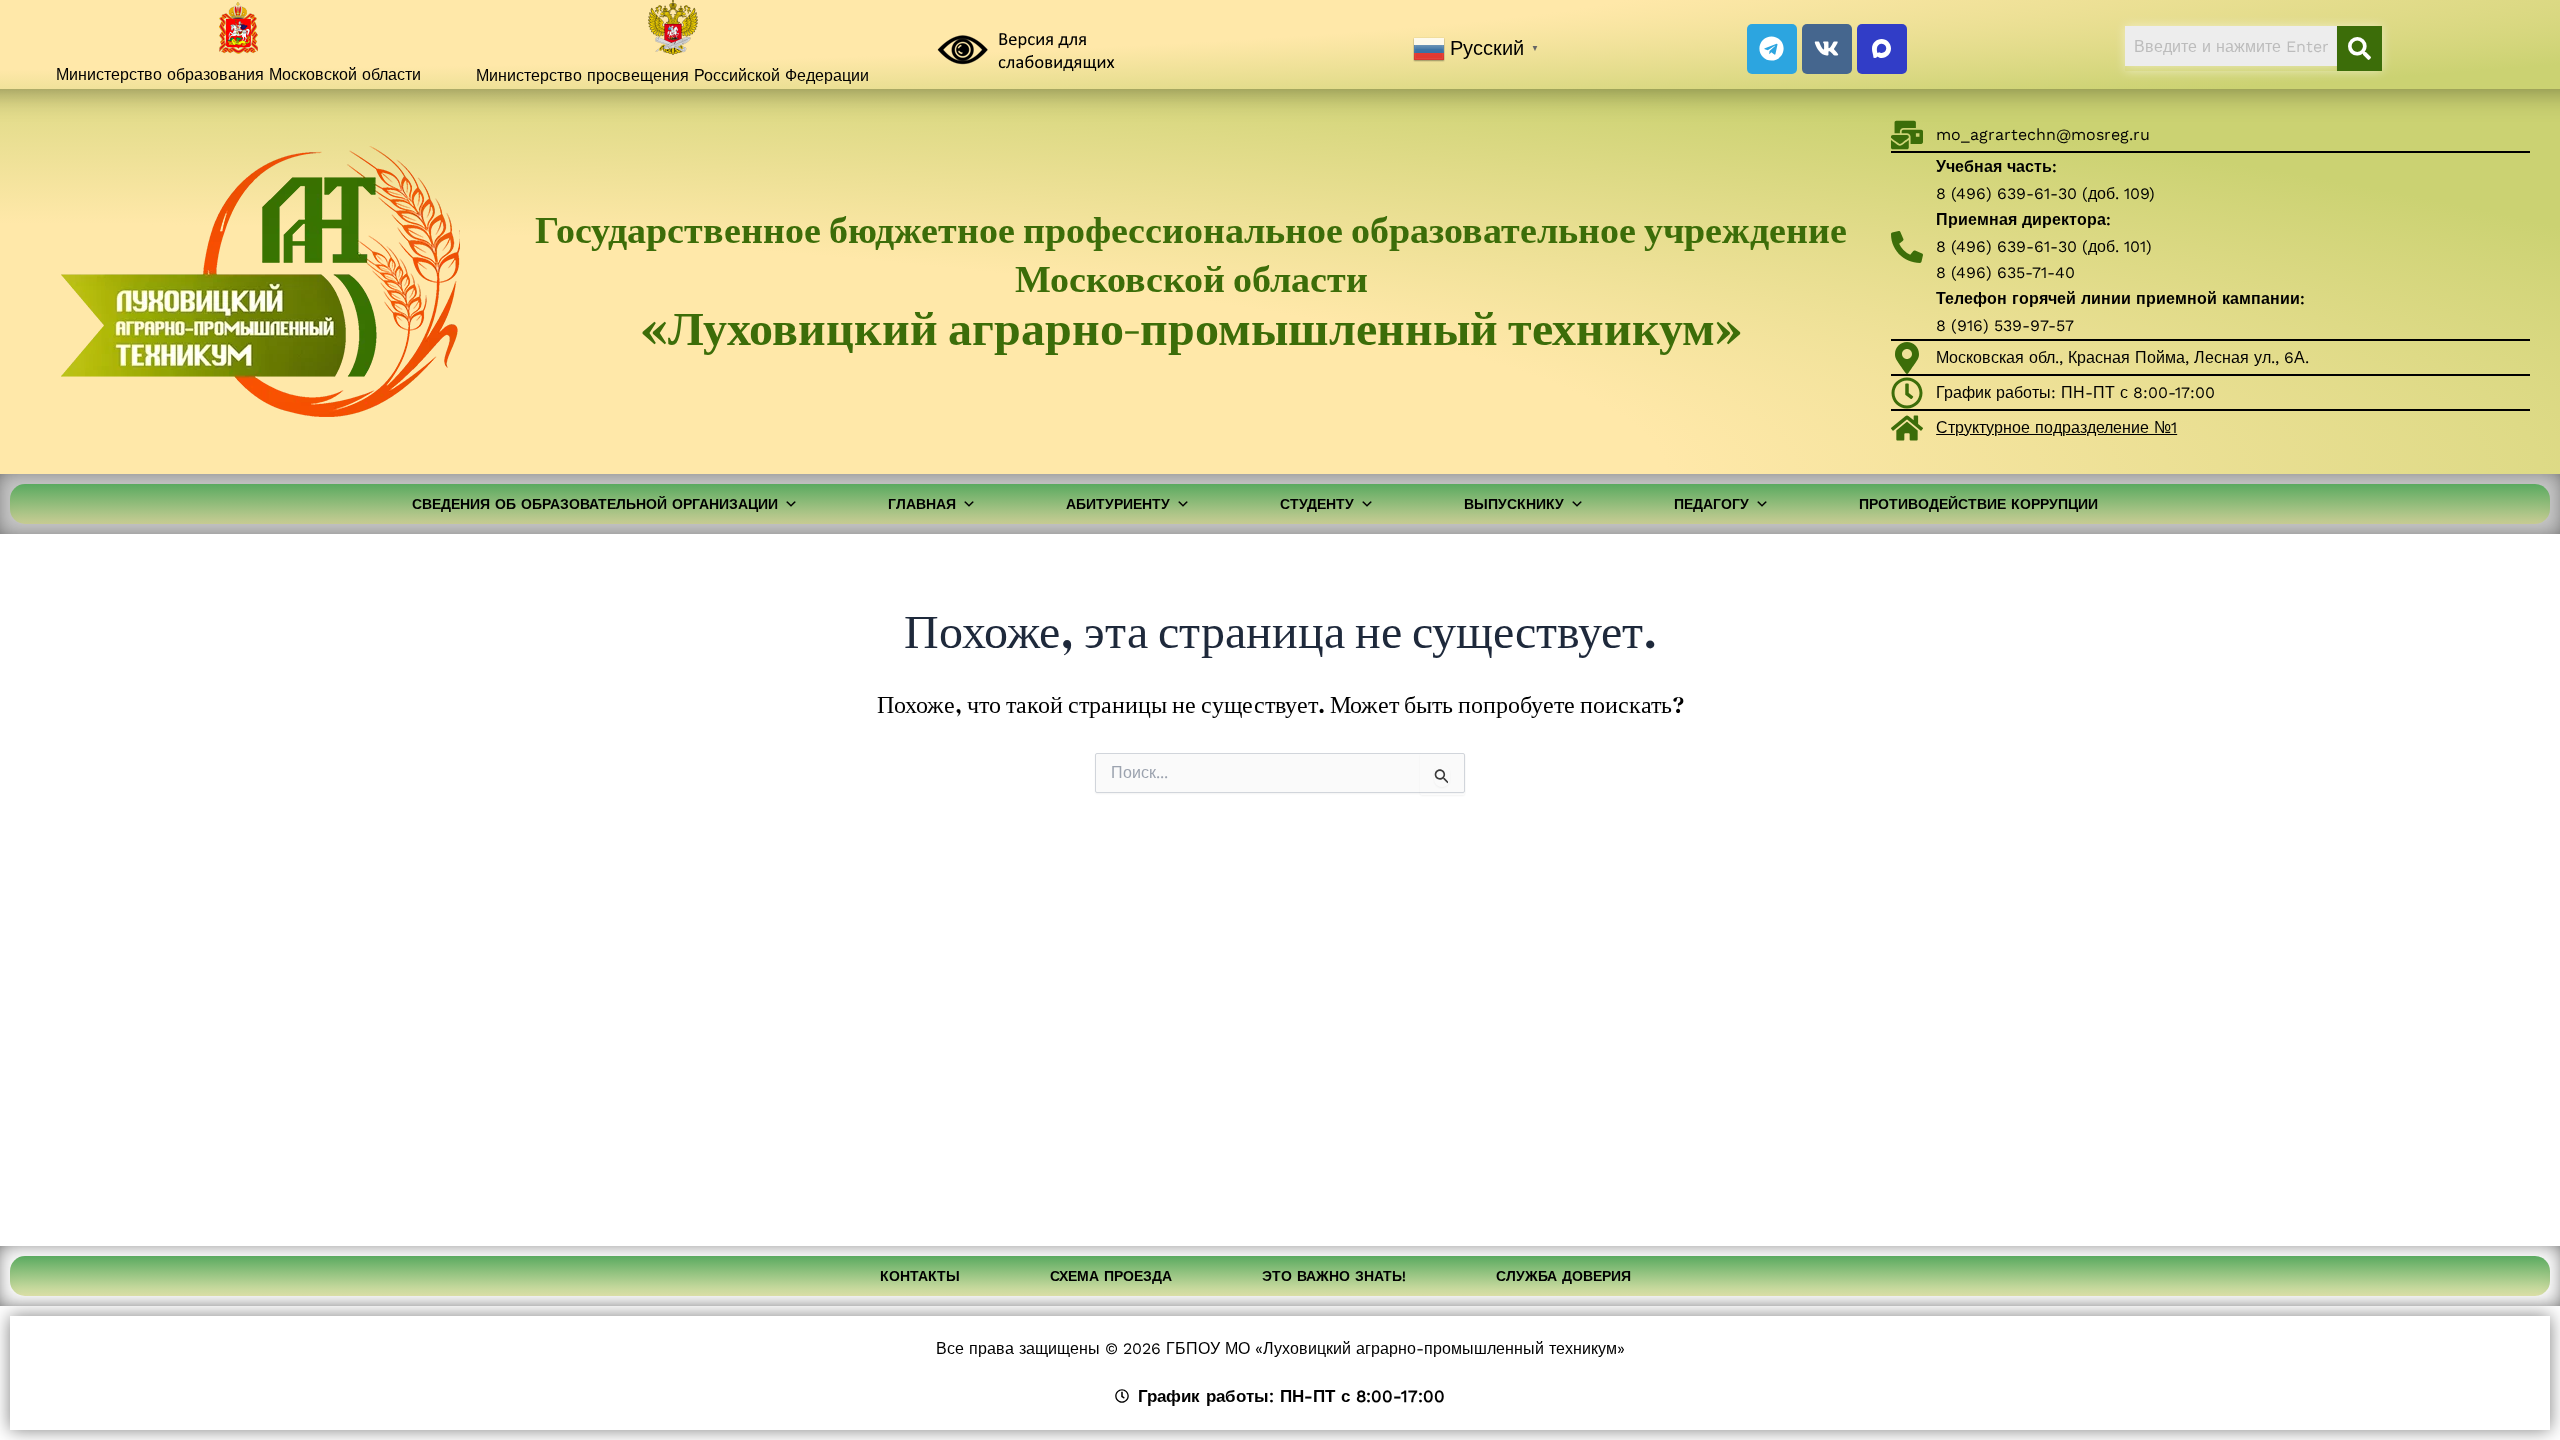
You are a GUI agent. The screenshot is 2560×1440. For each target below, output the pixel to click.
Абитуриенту (1118, 504)
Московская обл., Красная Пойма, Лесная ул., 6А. (2122, 357)
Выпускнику (1514, 504)
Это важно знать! (1334, 1276)
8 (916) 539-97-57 (2005, 325)
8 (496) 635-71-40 (2005, 272)
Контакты (920, 1276)
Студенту (1317, 504)
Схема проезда (1111, 1276)
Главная (922, 504)
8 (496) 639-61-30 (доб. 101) (2044, 246)
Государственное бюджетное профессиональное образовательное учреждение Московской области (1191, 281)
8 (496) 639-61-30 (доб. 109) (2045, 193)
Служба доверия (1563, 1276)
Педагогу (1711, 504)
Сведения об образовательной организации (595, 504)
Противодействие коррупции (1978, 504)
